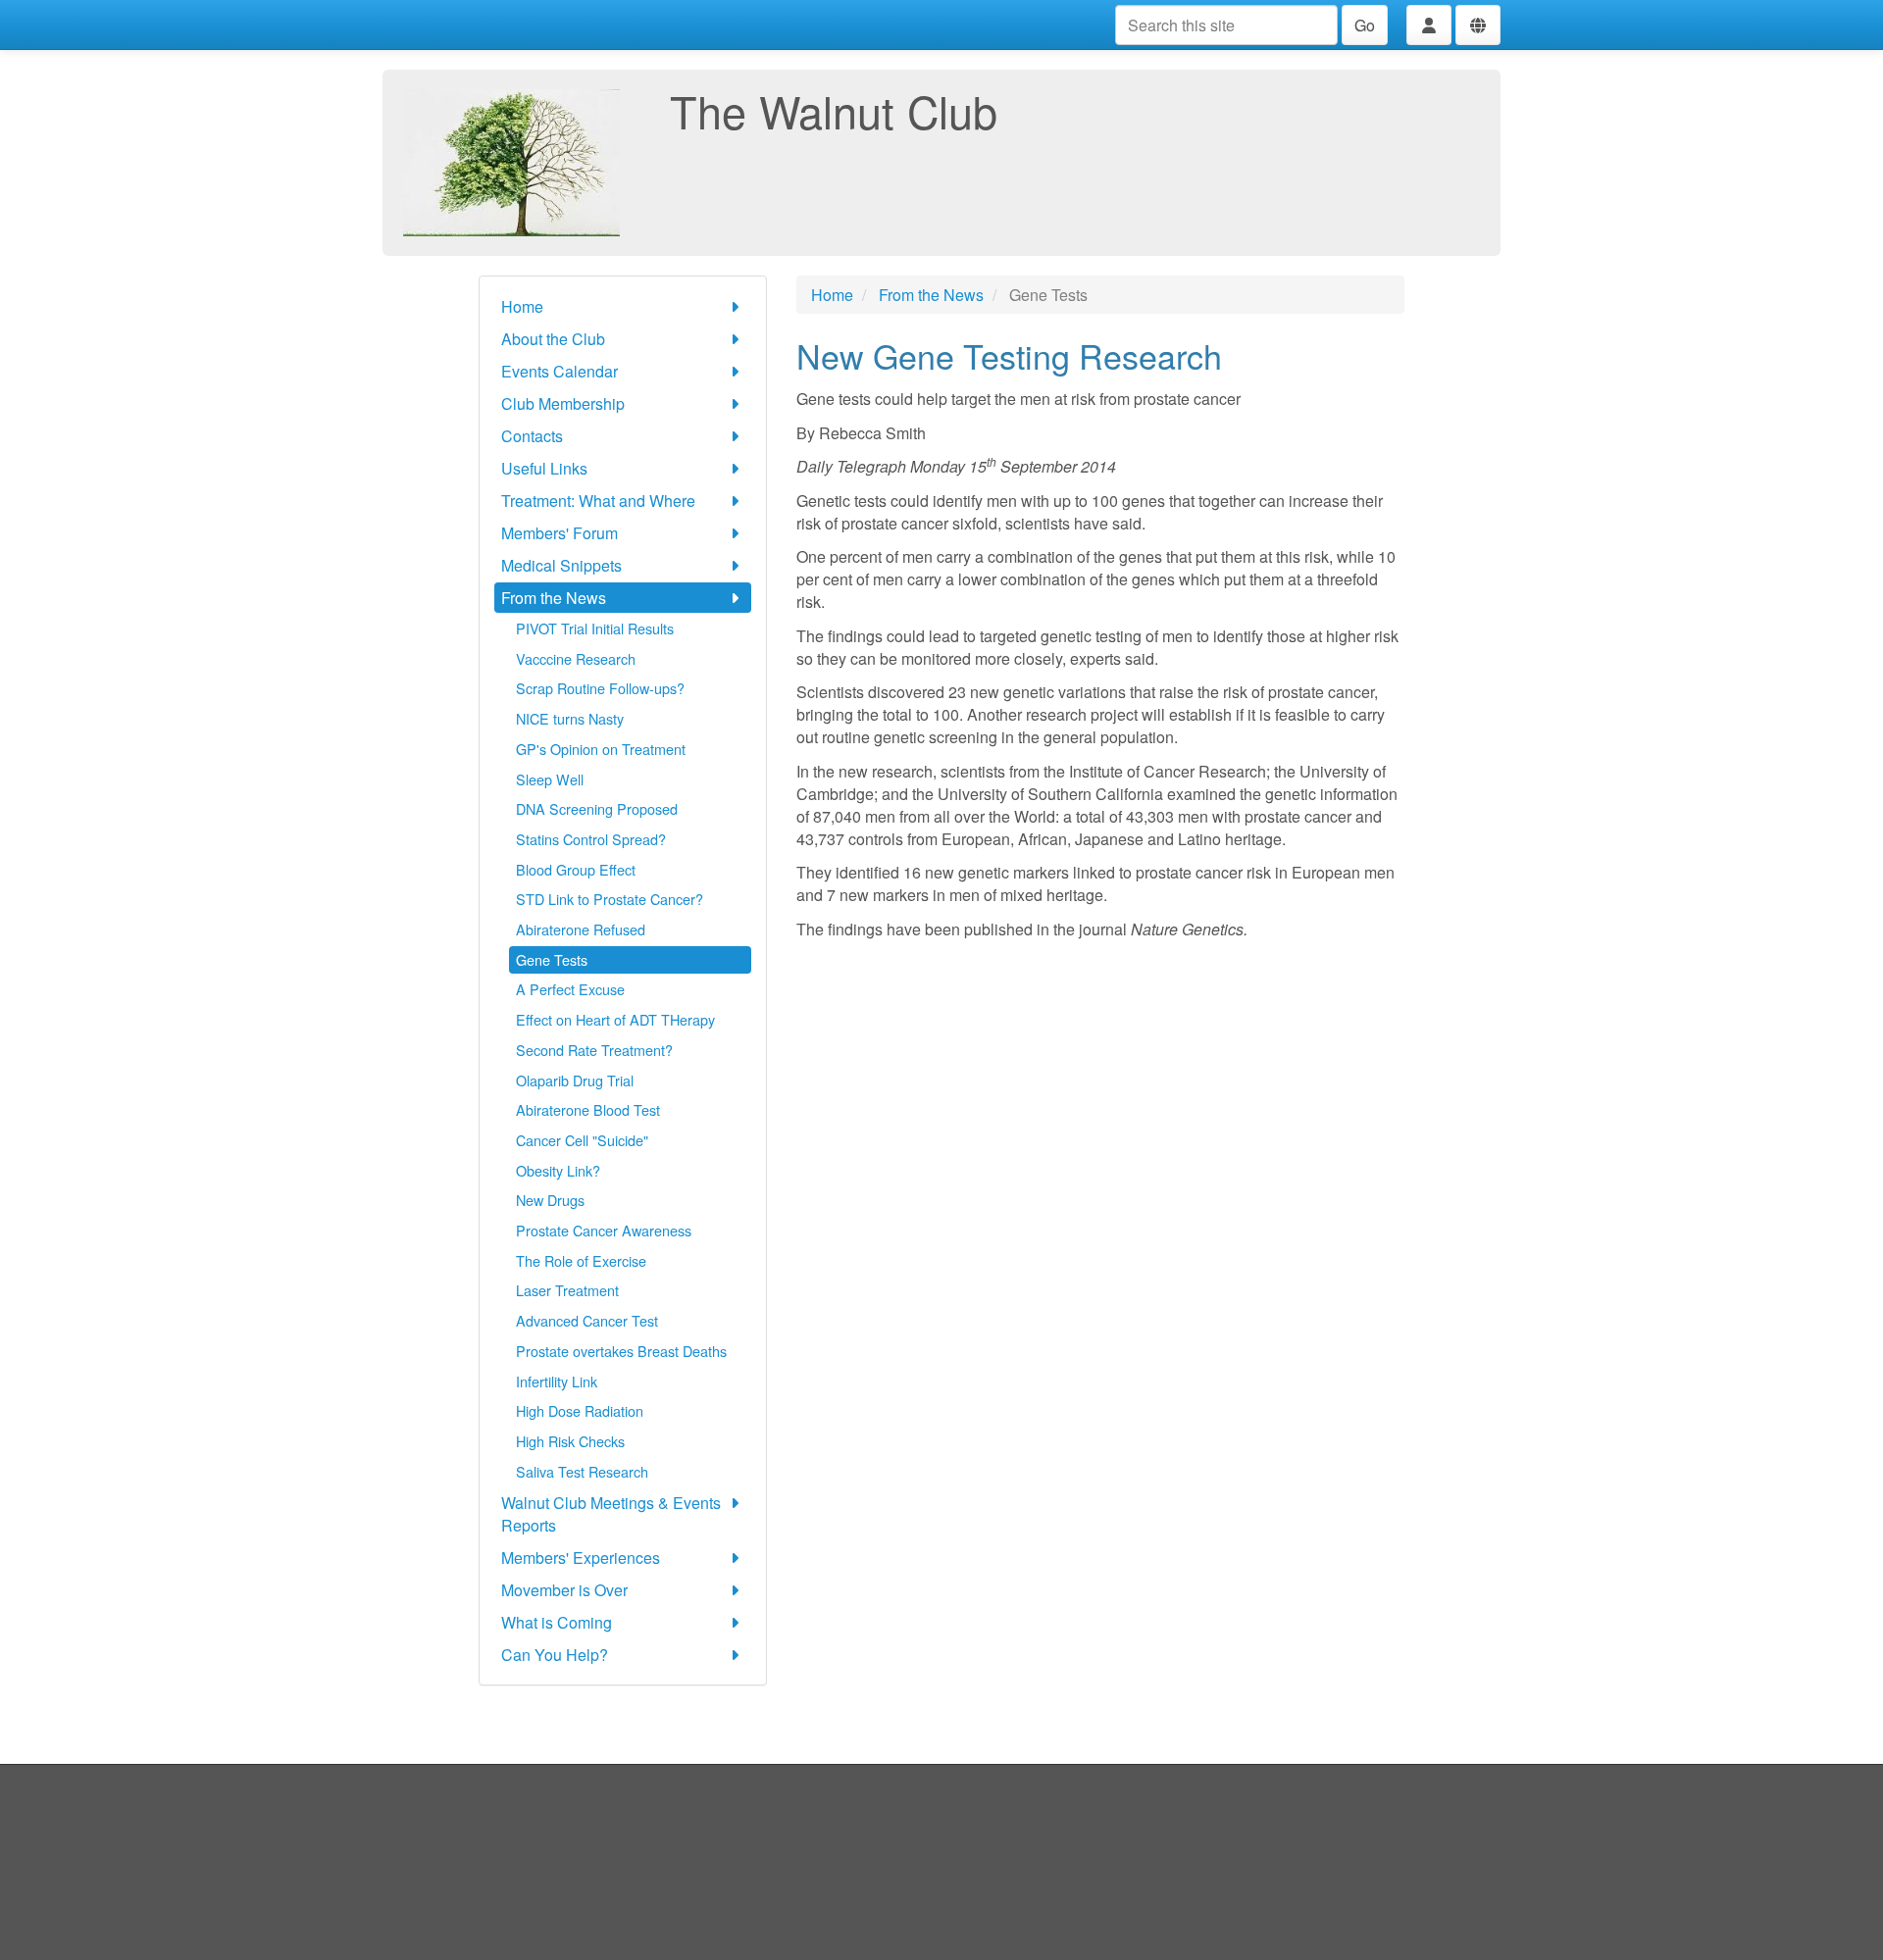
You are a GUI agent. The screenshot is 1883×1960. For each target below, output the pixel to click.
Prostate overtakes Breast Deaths (621, 1351)
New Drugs (550, 1200)
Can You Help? (555, 1655)
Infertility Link (557, 1381)
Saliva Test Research (582, 1471)
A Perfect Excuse (570, 989)
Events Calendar (560, 371)
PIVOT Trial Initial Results (595, 628)
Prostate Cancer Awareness (604, 1230)
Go (1365, 25)
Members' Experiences (581, 1558)
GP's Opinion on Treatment (601, 749)
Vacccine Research (576, 658)
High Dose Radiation (580, 1410)
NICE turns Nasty (570, 718)
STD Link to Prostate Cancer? (610, 899)
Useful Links (544, 468)
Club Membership (563, 403)
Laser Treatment (567, 1290)
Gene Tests (552, 959)
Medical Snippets (561, 565)
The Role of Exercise (581, 1260)
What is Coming (557, 1622)
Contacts (532, 436)
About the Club (553, 339)
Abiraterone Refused (581, 929)
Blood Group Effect (576, 869)
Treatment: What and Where (598, 501)
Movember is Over (564, 1590)
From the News (554, 598)
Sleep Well (550, 779)
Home (522, 306)
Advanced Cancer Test (587, 1320)
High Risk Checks (570, 1441)
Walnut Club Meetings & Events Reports (611, 1514)
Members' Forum (560, 533)
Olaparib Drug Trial (575, 1080)
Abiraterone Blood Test (588, 1109)
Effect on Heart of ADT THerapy (615, 1019)
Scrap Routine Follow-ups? (600, 688)
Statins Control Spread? (591, 839)
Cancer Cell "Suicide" (582, 1140)
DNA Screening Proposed (597, 808)
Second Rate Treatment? (594, 1050)
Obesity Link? (558, 1170)
